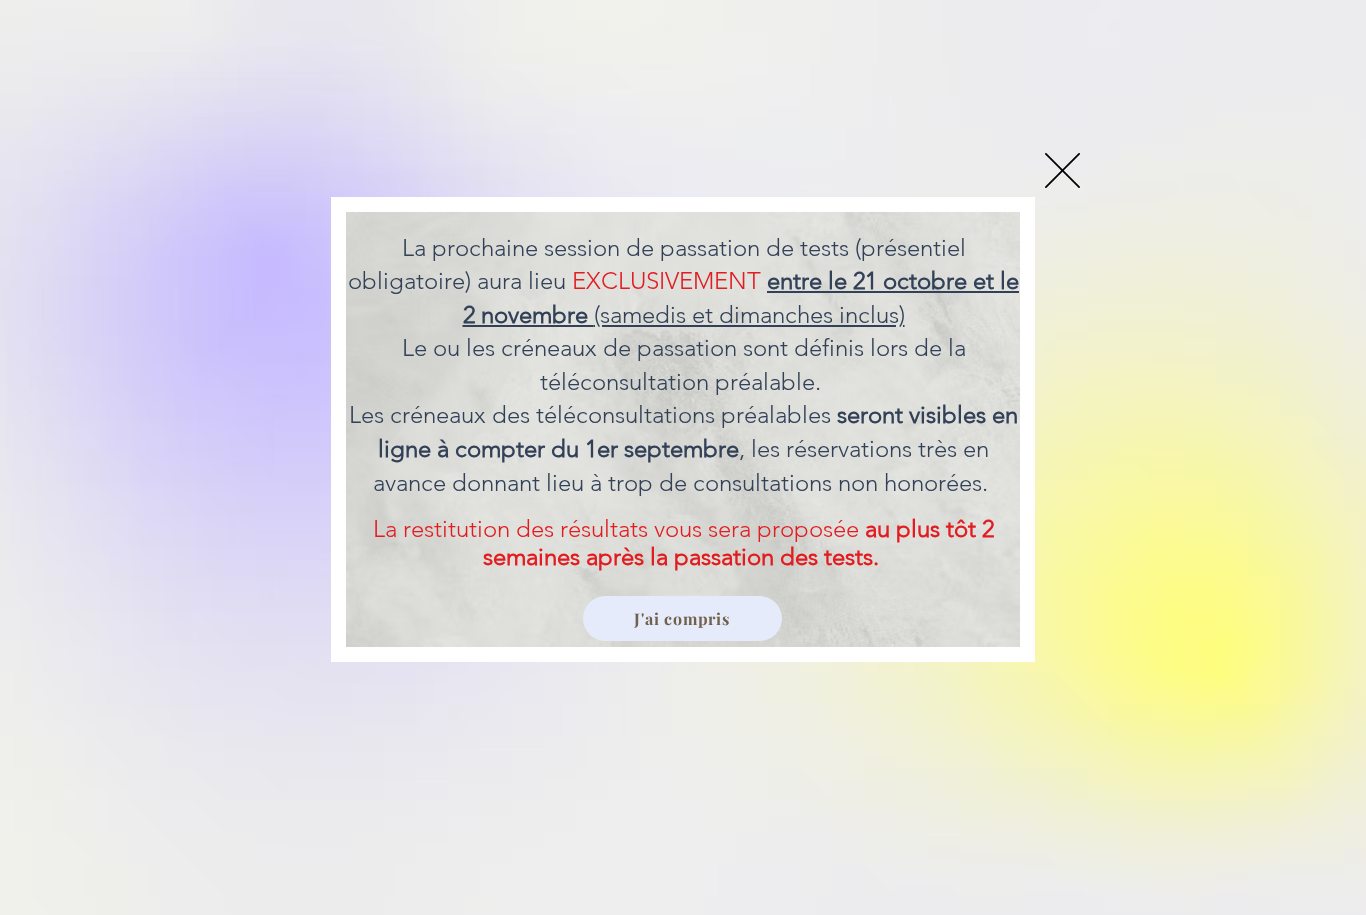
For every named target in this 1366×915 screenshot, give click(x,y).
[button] (1062, 170)
